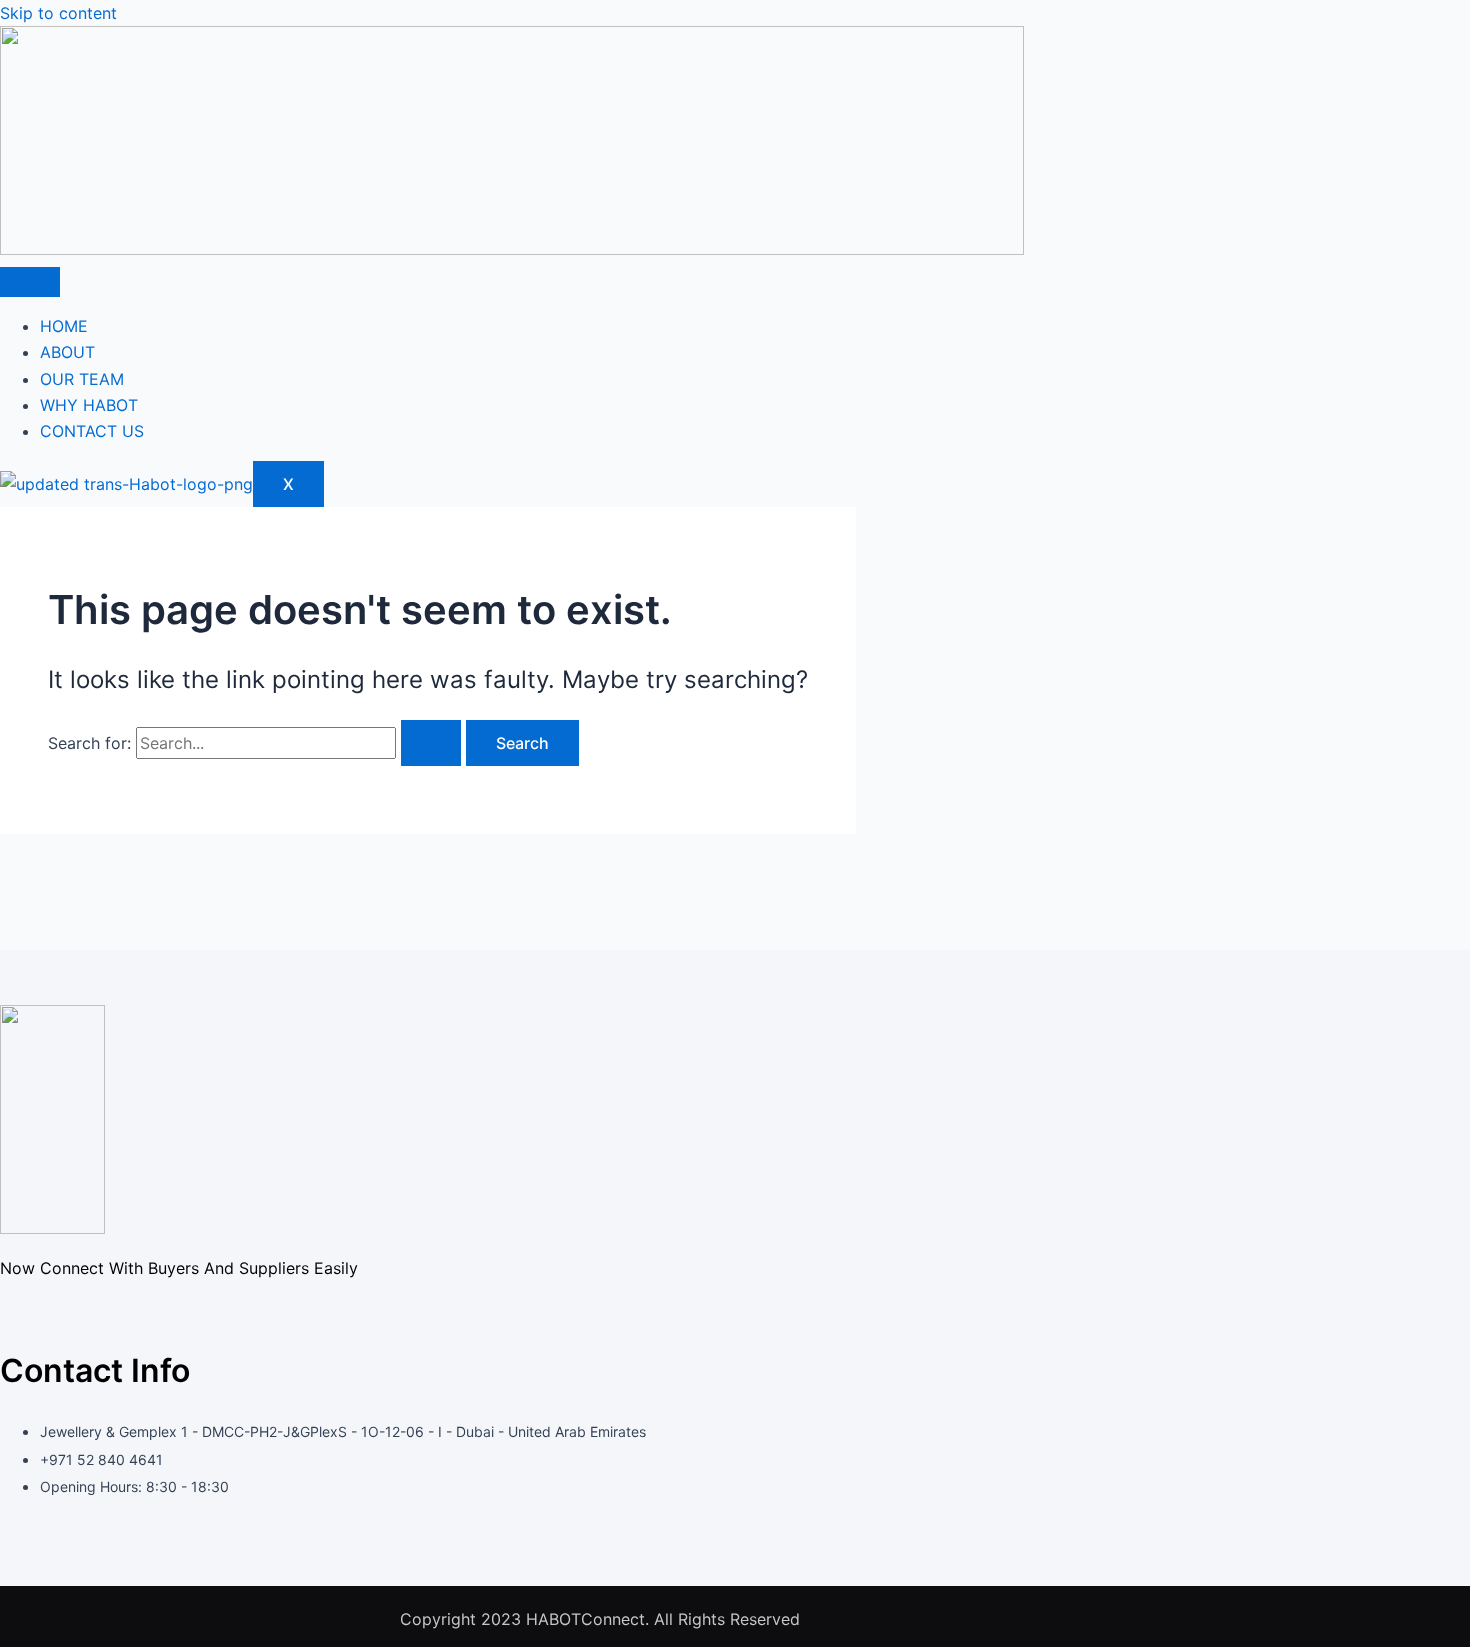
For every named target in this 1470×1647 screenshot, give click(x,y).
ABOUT (67, 352)
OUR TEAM (82, 379)
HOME (64, 326)
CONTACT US (92, 431)
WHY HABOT (89, 405)
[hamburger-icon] (30, 282)
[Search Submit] (431, 743)
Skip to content (58, 13)
